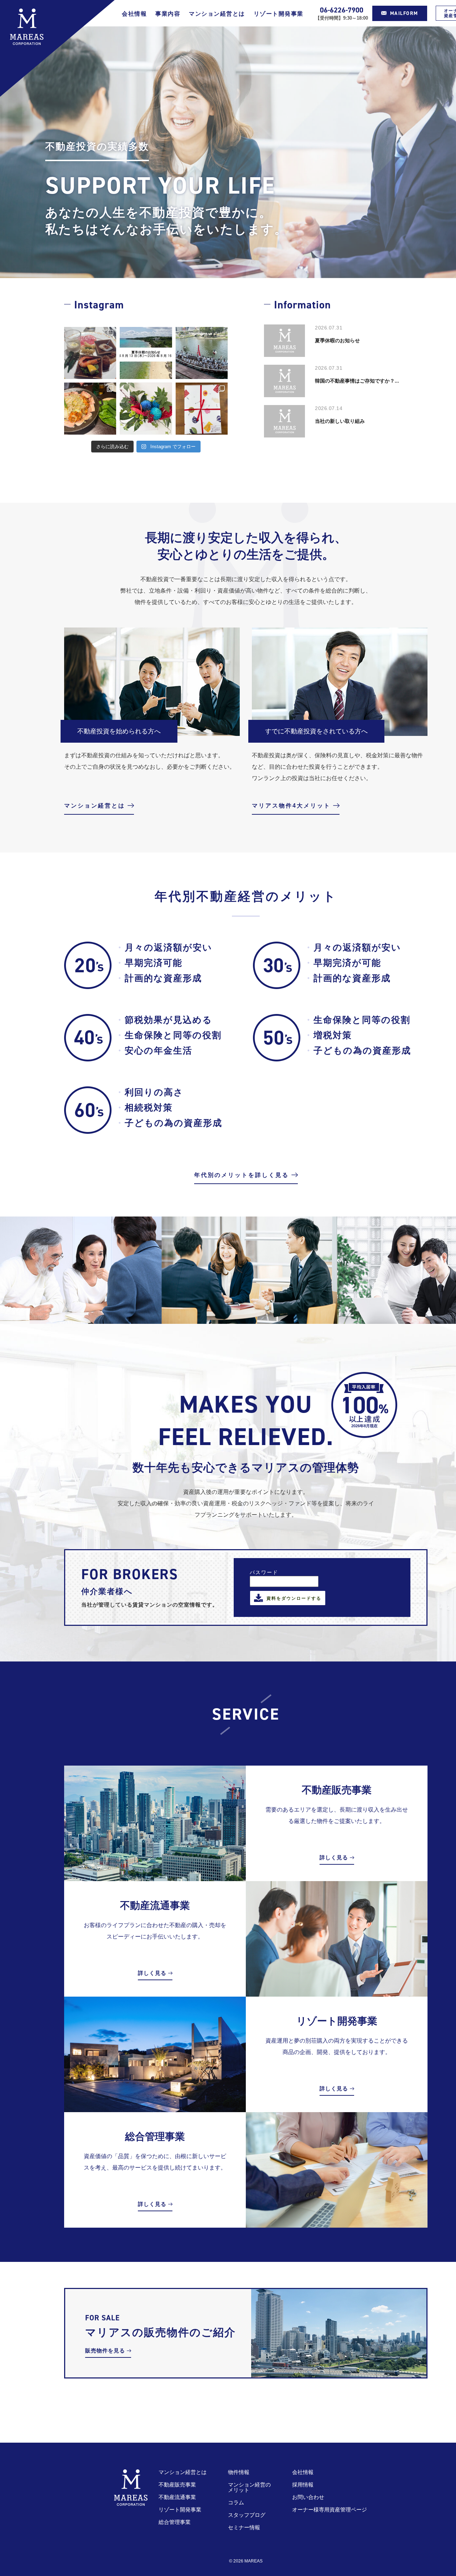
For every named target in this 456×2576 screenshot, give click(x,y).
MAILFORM (404, 13)
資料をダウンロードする (294, 1598)
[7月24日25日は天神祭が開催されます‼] (202, 353)
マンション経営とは (217, 14)
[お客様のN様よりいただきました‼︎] (202, 409)
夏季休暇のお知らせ (337, 340)
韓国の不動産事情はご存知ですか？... (357, 381)
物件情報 (239, 2472)
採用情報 (303, 2485)
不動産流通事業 (177, 2497)
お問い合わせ (308, 2497)
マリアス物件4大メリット (291, 806)
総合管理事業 (175, 2522)
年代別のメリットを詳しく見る (242, 1175)
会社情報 (134, 14)
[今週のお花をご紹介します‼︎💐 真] (146, 409)
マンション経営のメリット (249, 2487)
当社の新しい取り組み (340, 421)
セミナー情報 (244, 2527)
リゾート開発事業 (279, 14)
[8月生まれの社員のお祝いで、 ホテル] (90, 353)
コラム (236, 2502)
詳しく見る (334, 1857)
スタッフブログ (247, 2515)
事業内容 (168, 14)
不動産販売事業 (177, 2485)
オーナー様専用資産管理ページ (330, 2510)
